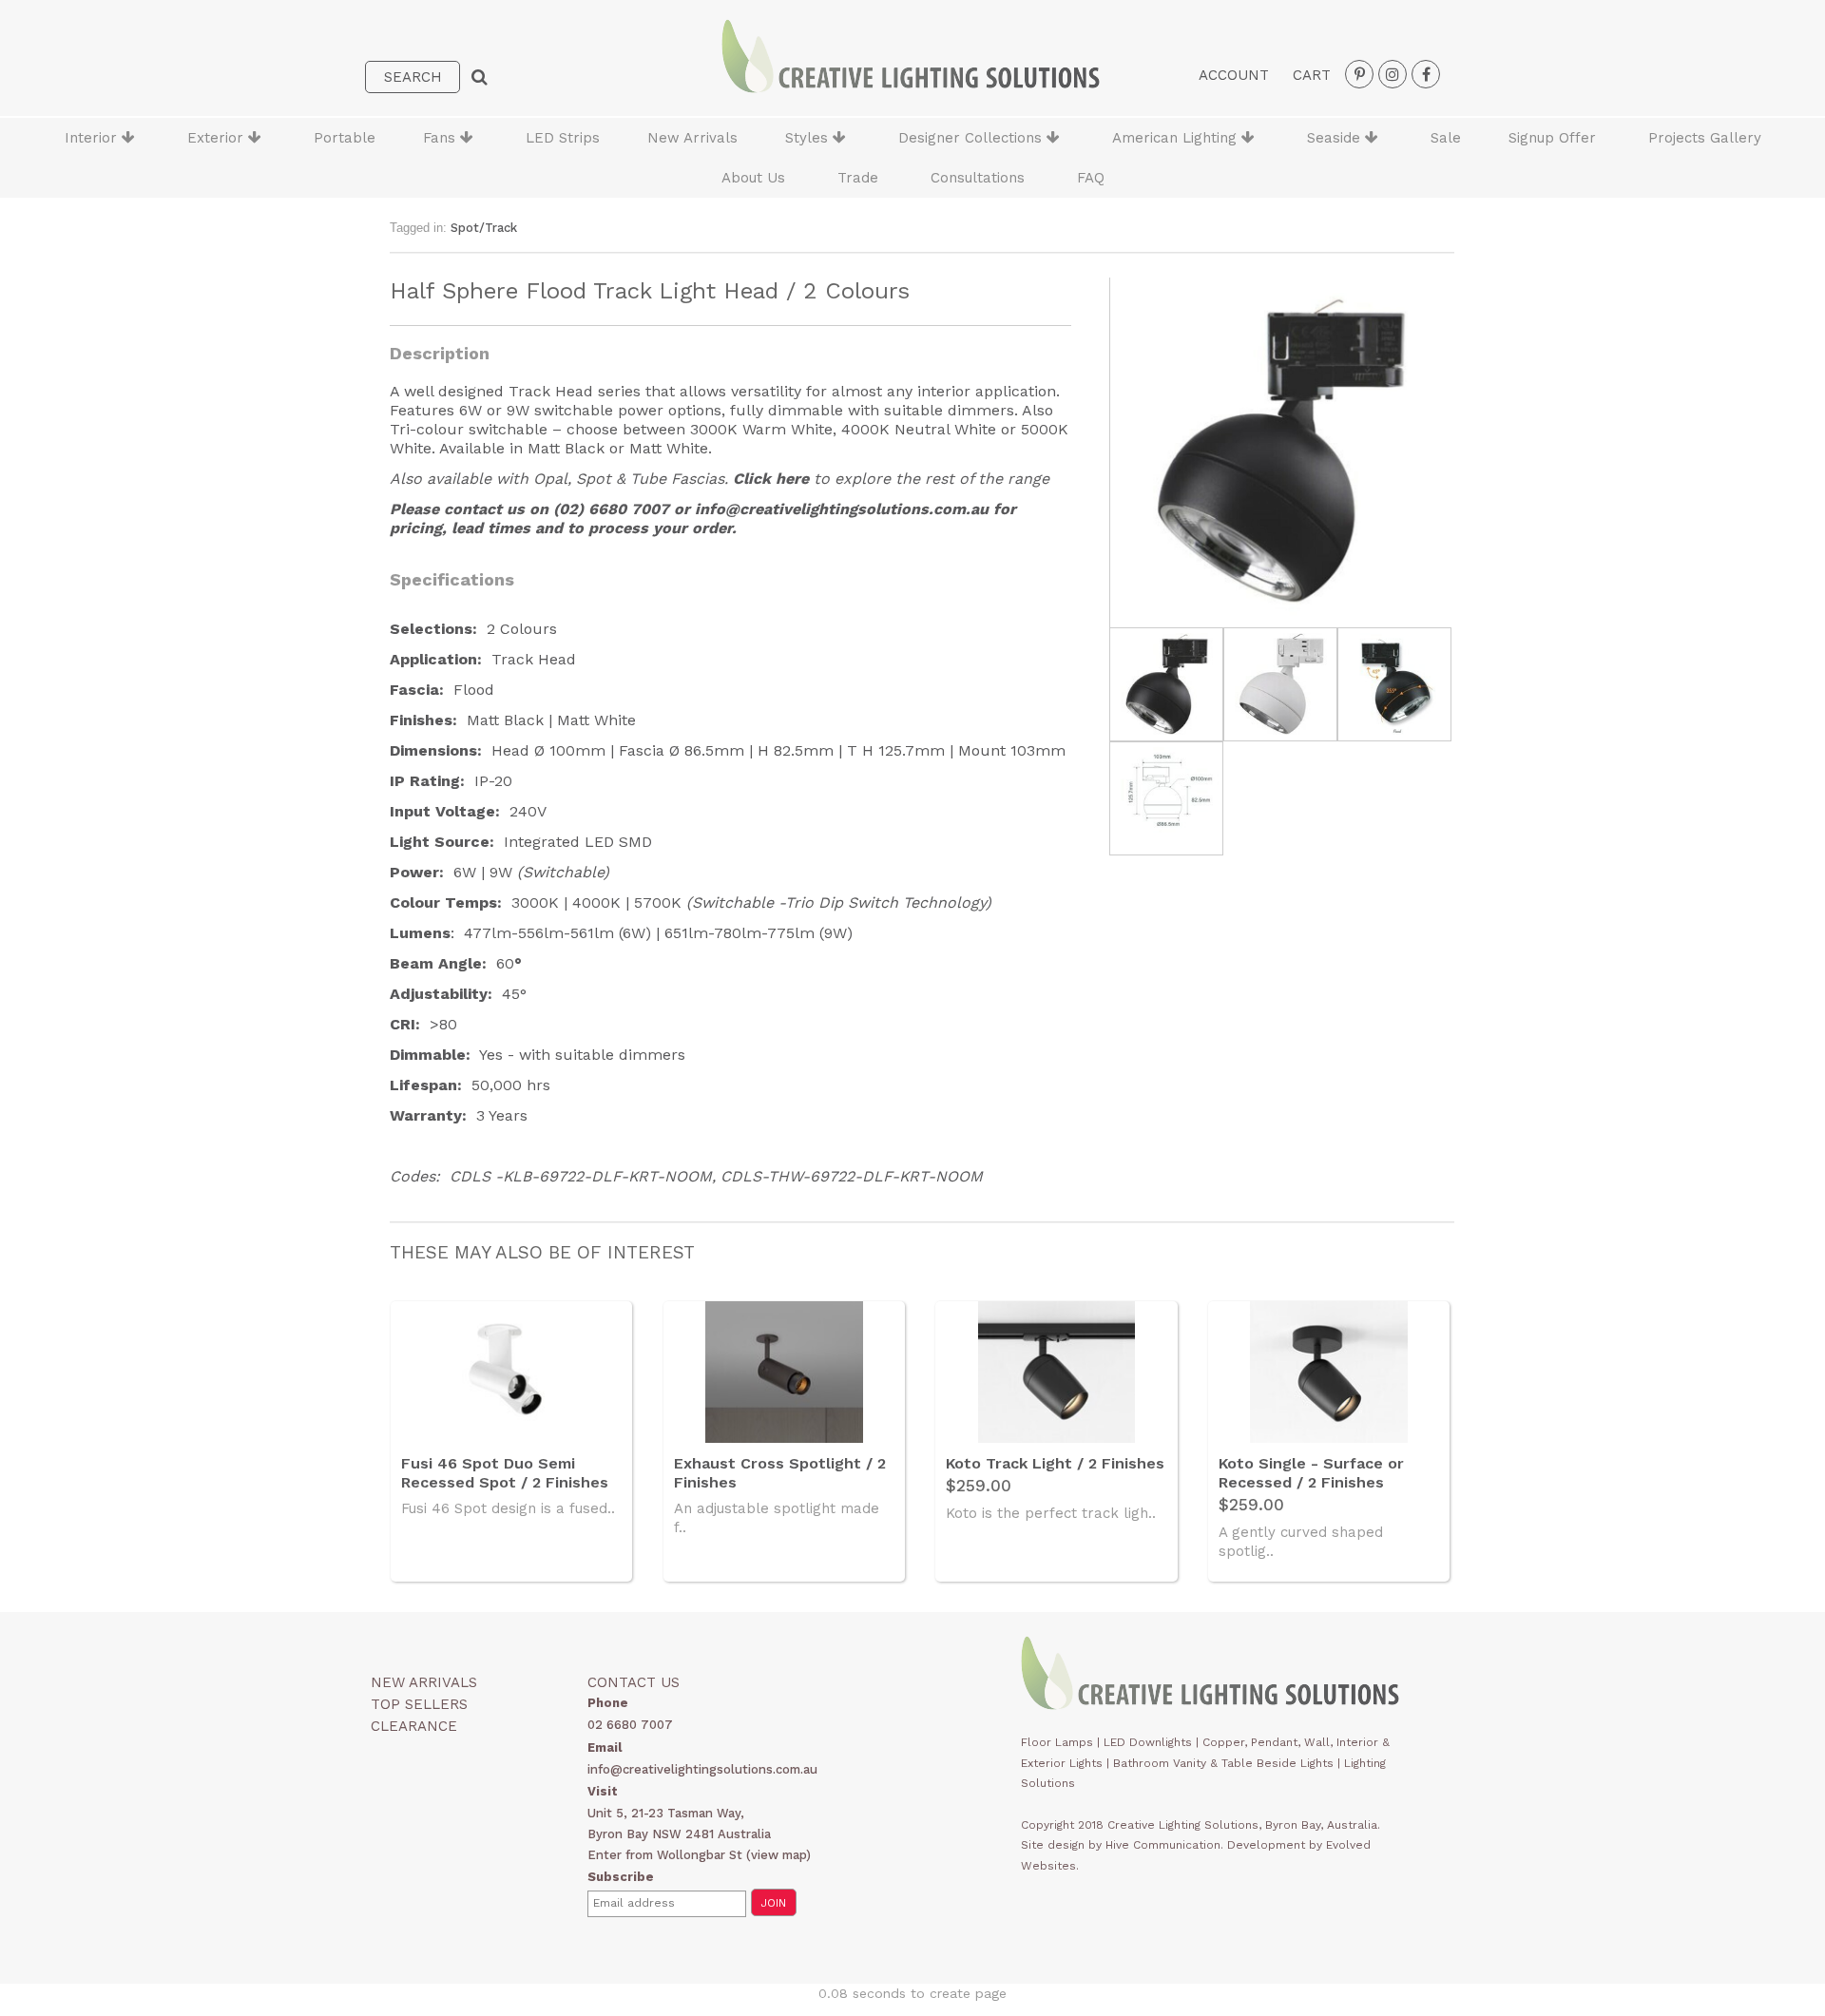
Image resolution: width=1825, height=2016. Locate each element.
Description (440, 353)
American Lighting (1177, 138)
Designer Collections (972, 138)
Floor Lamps (1057, 1742)
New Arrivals (692, 138)
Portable (345, 138)
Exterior (218, 138)
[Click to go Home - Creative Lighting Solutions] (911, 88)
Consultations (978, 178)
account (1234, 75)
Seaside (1336, 138)
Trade (858, 178)
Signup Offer (1552, 138)
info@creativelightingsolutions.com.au (842, 509)
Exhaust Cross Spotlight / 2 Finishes (780, 1473)
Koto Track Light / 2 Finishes (1055, 1463)
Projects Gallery (1705, 138)
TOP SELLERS (419, 1704)
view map (778, 1855)
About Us (753, 178)
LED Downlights (1148, 1742)
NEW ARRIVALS (424, 1682)
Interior (93, 138)
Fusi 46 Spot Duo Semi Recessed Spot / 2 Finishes (505, 1473)
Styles (809, 138)
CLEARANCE (414, 1726)
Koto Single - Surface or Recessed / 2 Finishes (1311, 1473)
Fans (442, 138)
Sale (1446, 138)
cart (1312, 75)
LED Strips (563, 138)
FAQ (1091, 178)
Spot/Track (484, 228)
